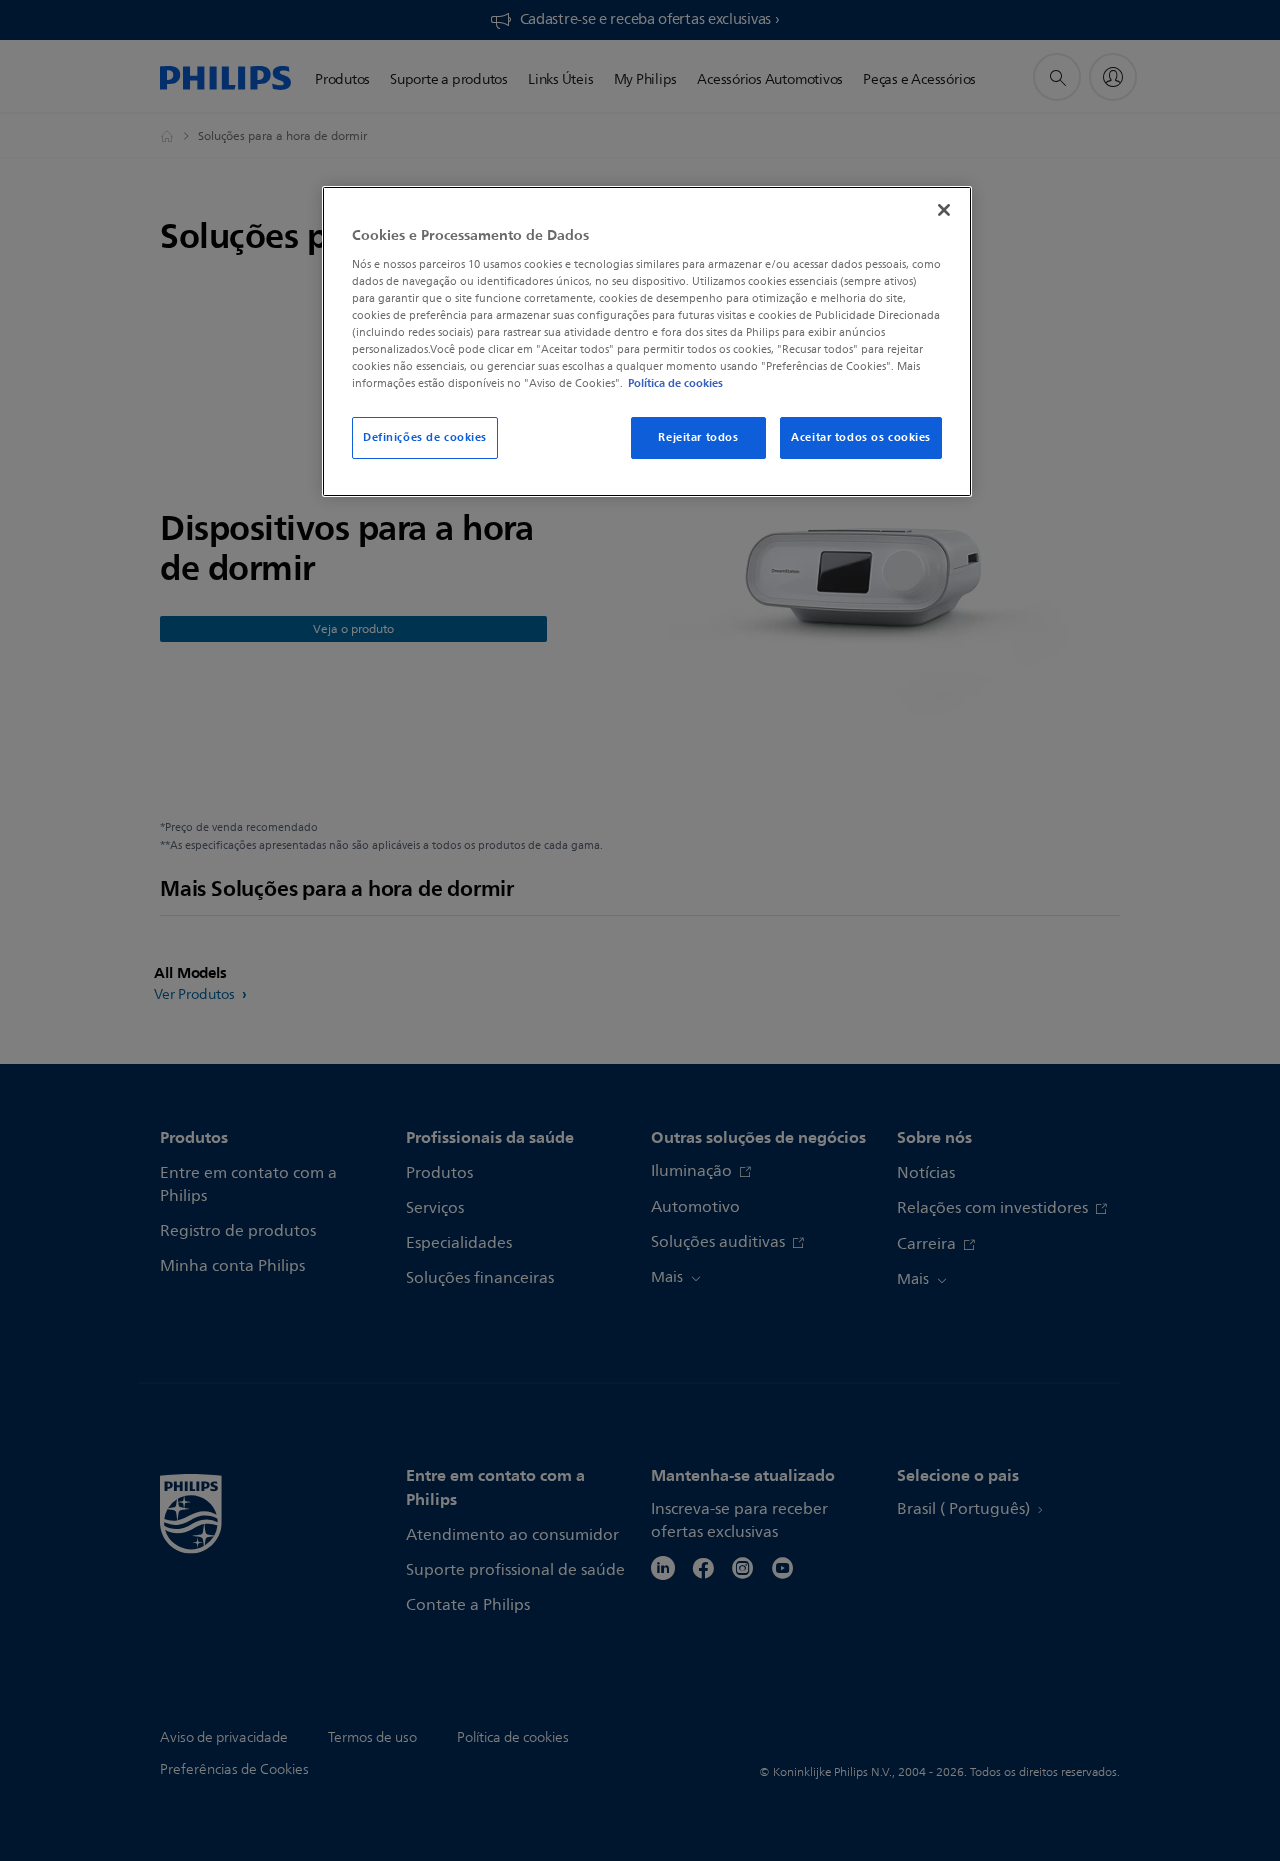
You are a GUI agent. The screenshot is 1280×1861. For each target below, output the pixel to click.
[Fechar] (944, 210)
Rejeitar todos (698, 437)
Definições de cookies (425, 437)
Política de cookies (675, 383)
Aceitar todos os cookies (861, 437)
